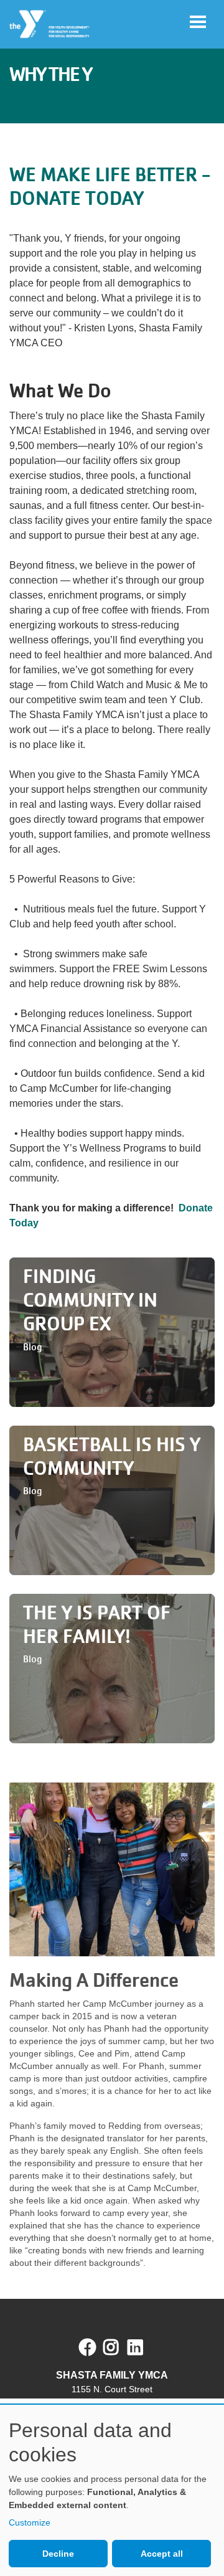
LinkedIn (144, 2347)
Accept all (162, 2554)
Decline (58, 2554)
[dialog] (112, 2490)
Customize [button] (30, 2522)
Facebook (88, 2347)
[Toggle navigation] (198, 22)
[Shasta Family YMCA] (50, 24)
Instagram (120, 2347)
